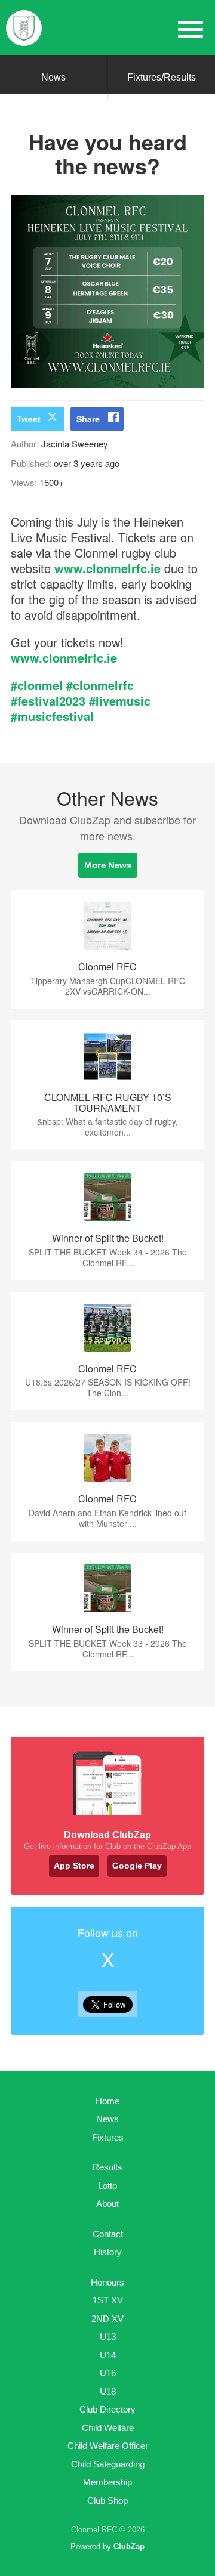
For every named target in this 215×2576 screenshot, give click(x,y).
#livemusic (120, 701)
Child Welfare (108, 2428)
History (108, 2252)
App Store (74, 1866)
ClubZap (129, 2546)
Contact (108, 2234)
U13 (108, 2337)
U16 (108, 2373)
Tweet (29, 419)
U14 (108, 2355)
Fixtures (108, 2137)
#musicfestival (52, 716)
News (53, 77)
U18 (108, 2391)
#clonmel (37, 685)
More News (108, 865)
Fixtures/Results (162, 77)
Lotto (107, 2186)
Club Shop (107, 2501)
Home (107, 2101)
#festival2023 (48, 701)
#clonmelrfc (100, 685)
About (107, 2204)
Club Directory (107, 2409)
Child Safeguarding (108, 2464)
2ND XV (107, 2319)
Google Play (137, 1866)
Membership (107, 2482)
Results (107, 2167)
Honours (107, 2282)
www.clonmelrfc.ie (107, 568)
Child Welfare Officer (108, 2446)
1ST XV (108, 2300)
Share (88, 419)
